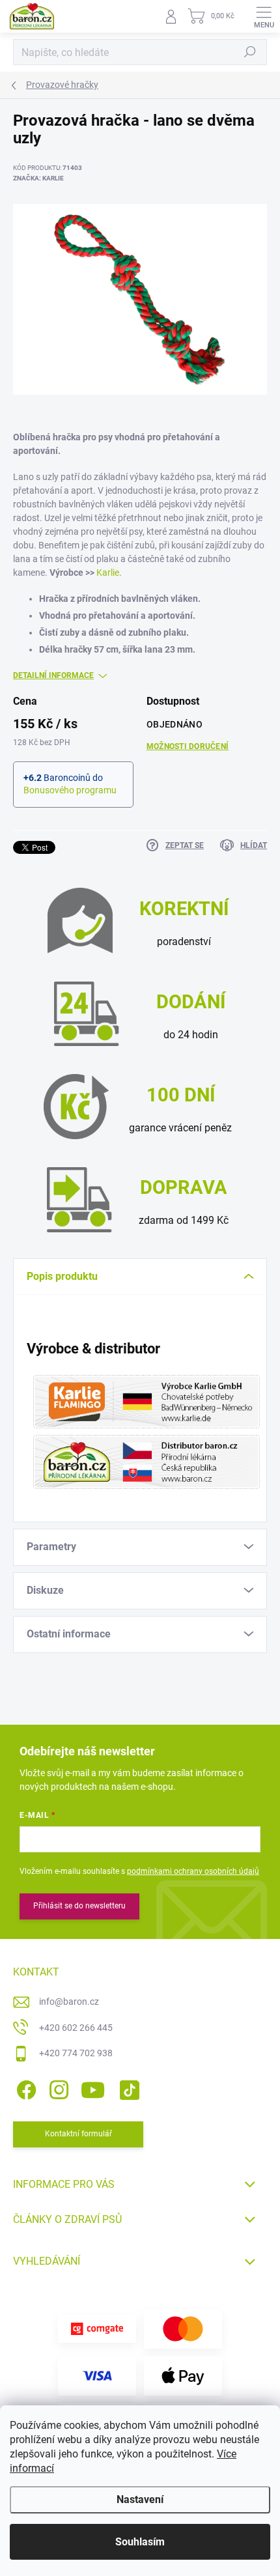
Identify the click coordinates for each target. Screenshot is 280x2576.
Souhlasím (140, 2542)
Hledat (250, 52)
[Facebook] (24, 2088)
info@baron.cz (69, 2002)
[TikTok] (127, 2088)
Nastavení (140, 2499)
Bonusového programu (70, 790)
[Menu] (264, 16)
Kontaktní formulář (78, 2134)
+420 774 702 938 (76, 2053)
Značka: (38, 178)
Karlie (108, 573)
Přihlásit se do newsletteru (79, 1906)
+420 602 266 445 (76, 2028)
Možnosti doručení (188, 746)
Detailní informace (53, 675)
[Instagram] (57, 2088)
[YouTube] (93, 2088)
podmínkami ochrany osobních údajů (193, 1871)
